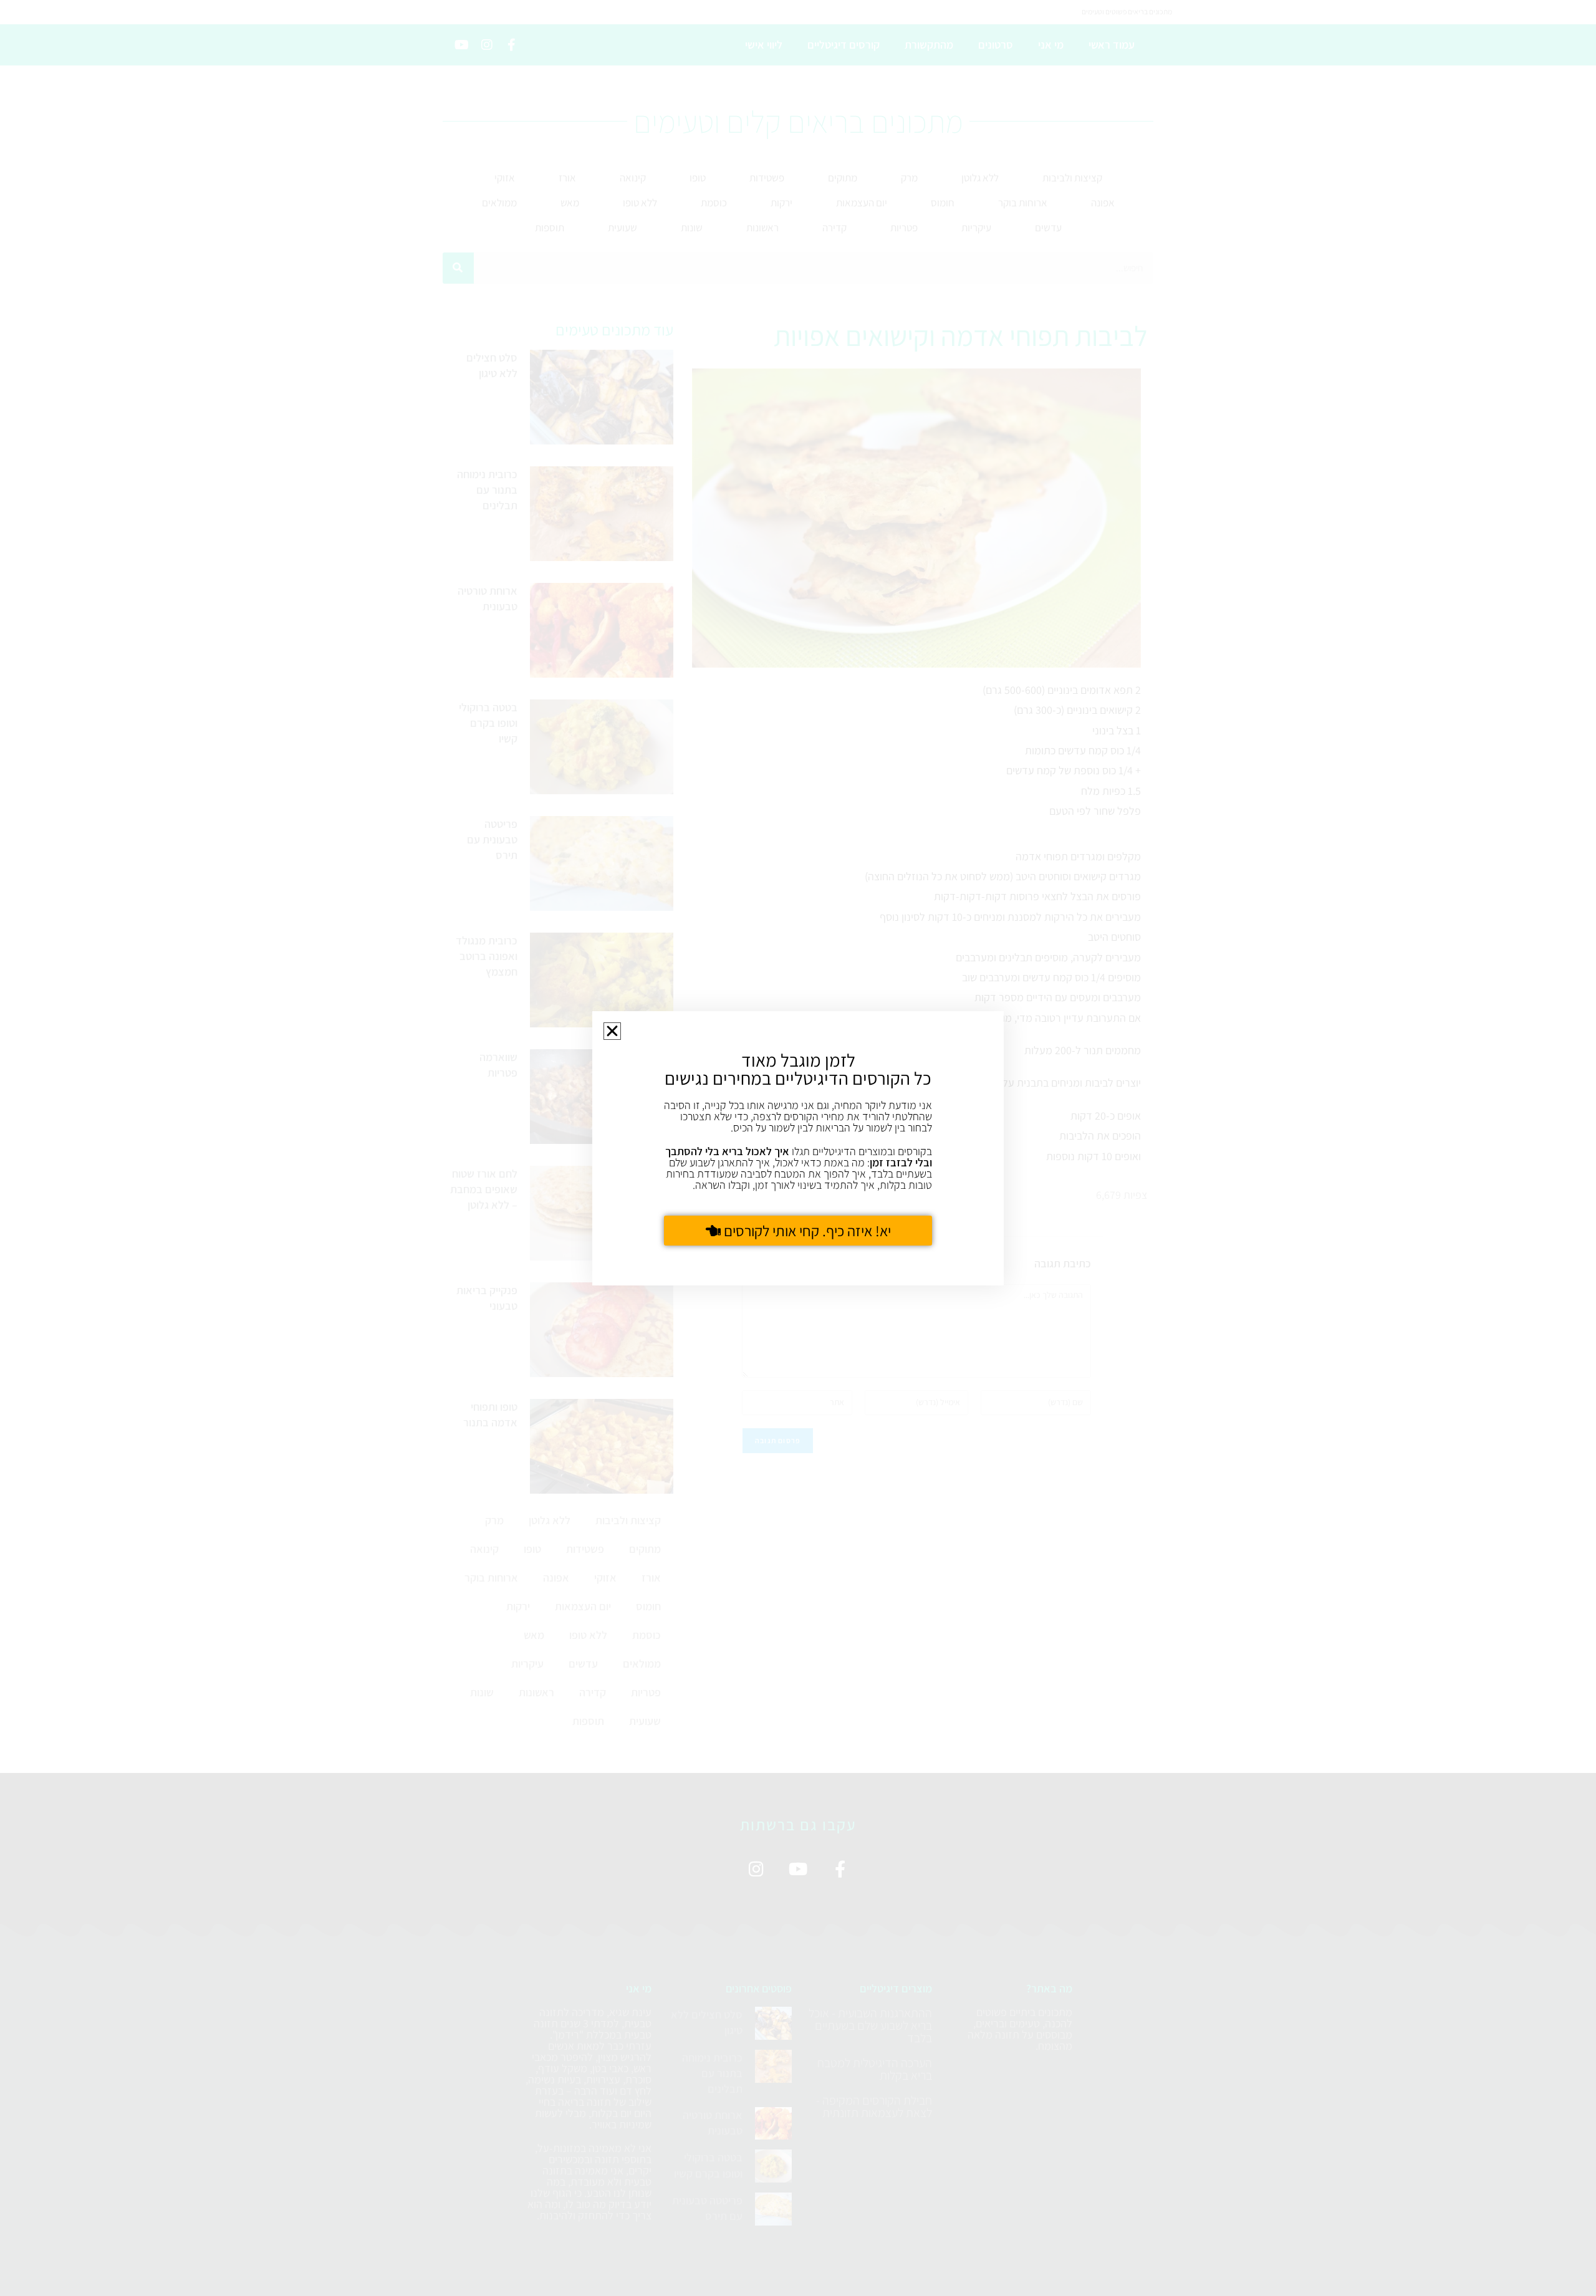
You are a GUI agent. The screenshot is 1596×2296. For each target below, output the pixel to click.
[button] (612, 1031)
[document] (798, 1148)
